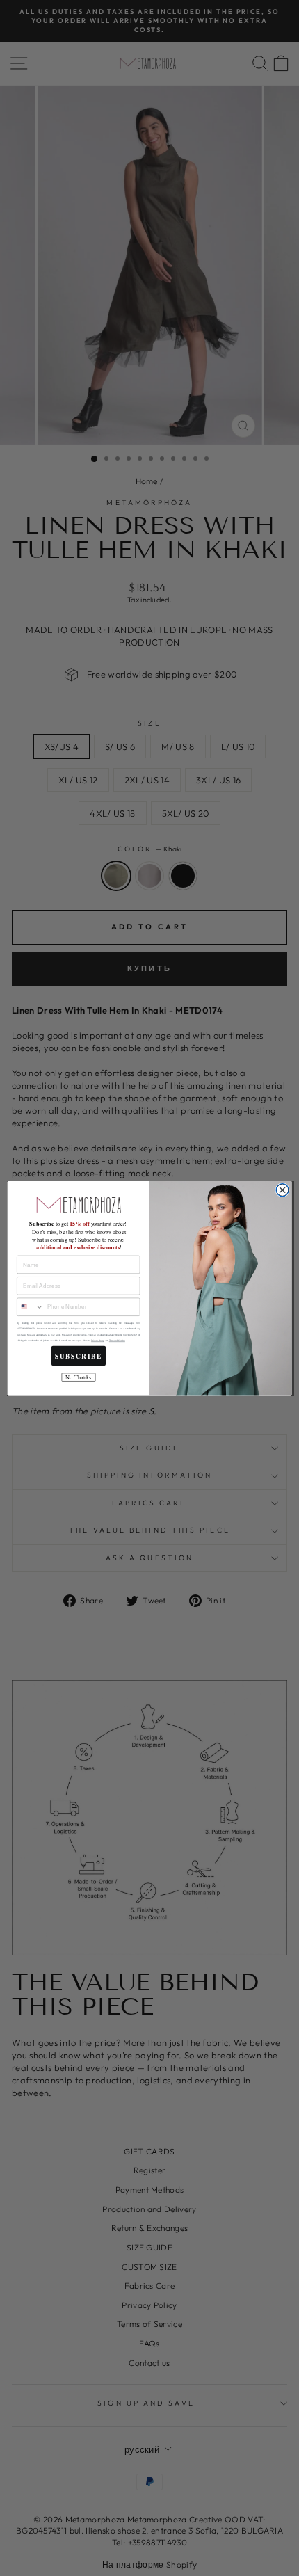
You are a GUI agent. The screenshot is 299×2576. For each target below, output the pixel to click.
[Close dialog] (282, 1190)
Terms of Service (117, 1340)
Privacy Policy (98, 1340)
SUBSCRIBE (79, 1356)
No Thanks (78, 1377)
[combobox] (31, 1307)
